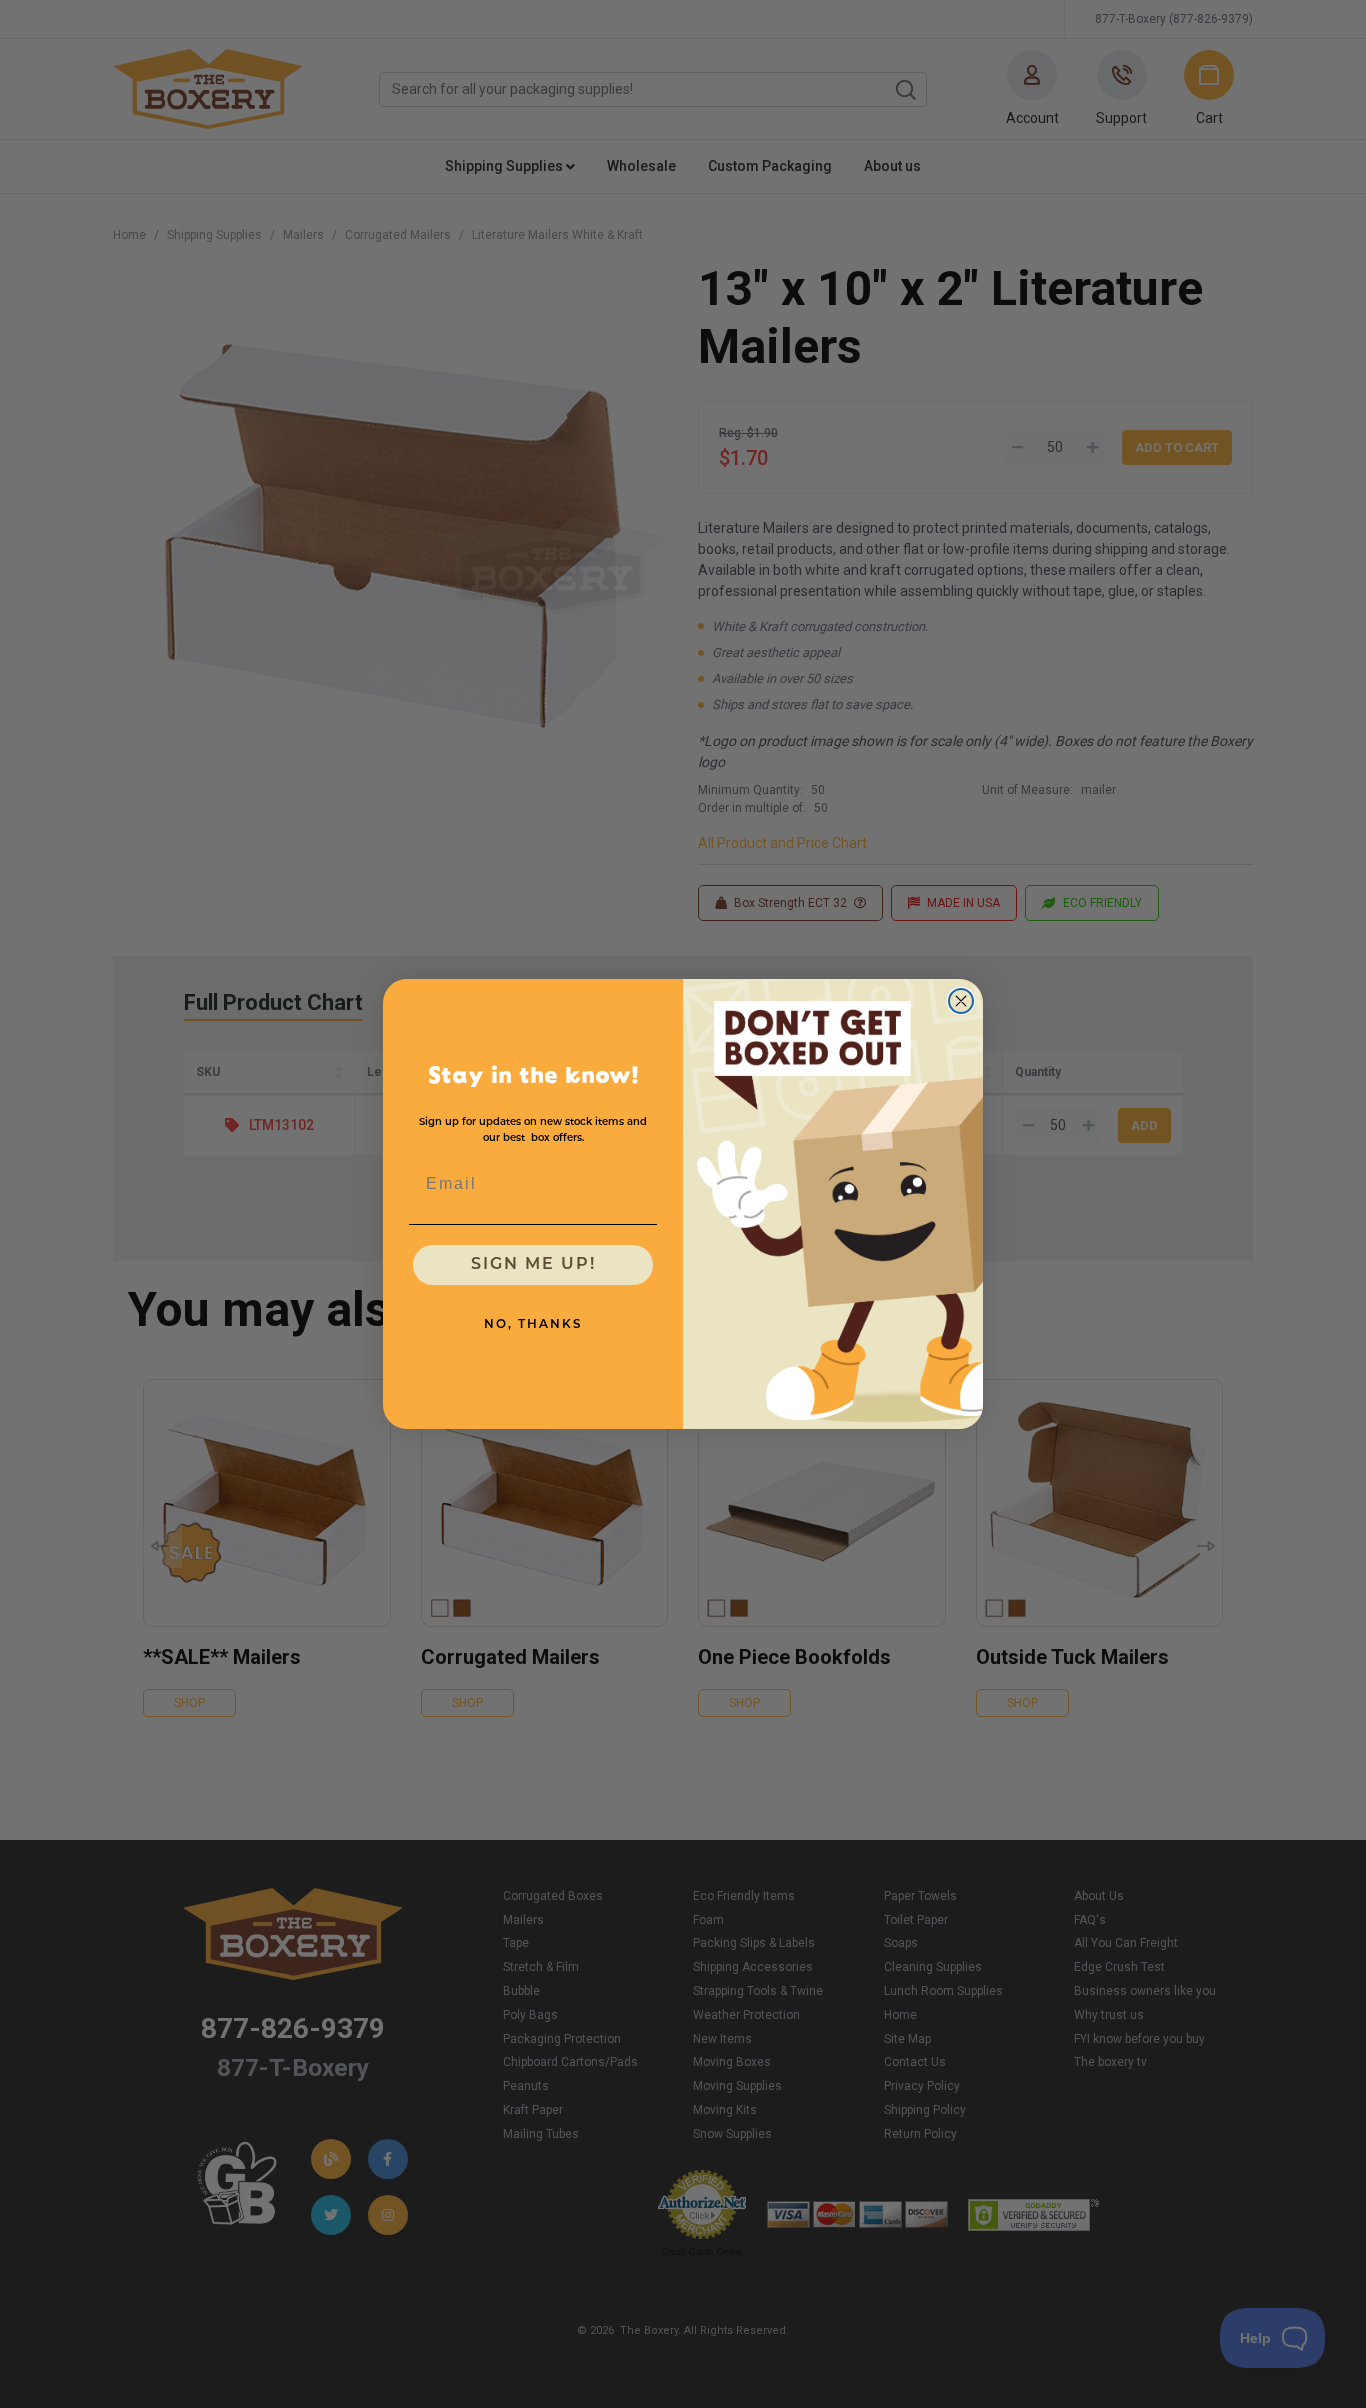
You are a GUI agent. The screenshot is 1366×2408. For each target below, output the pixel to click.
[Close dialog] (961, 1001)
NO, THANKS (533, 1325)
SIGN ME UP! (533, 1265)
